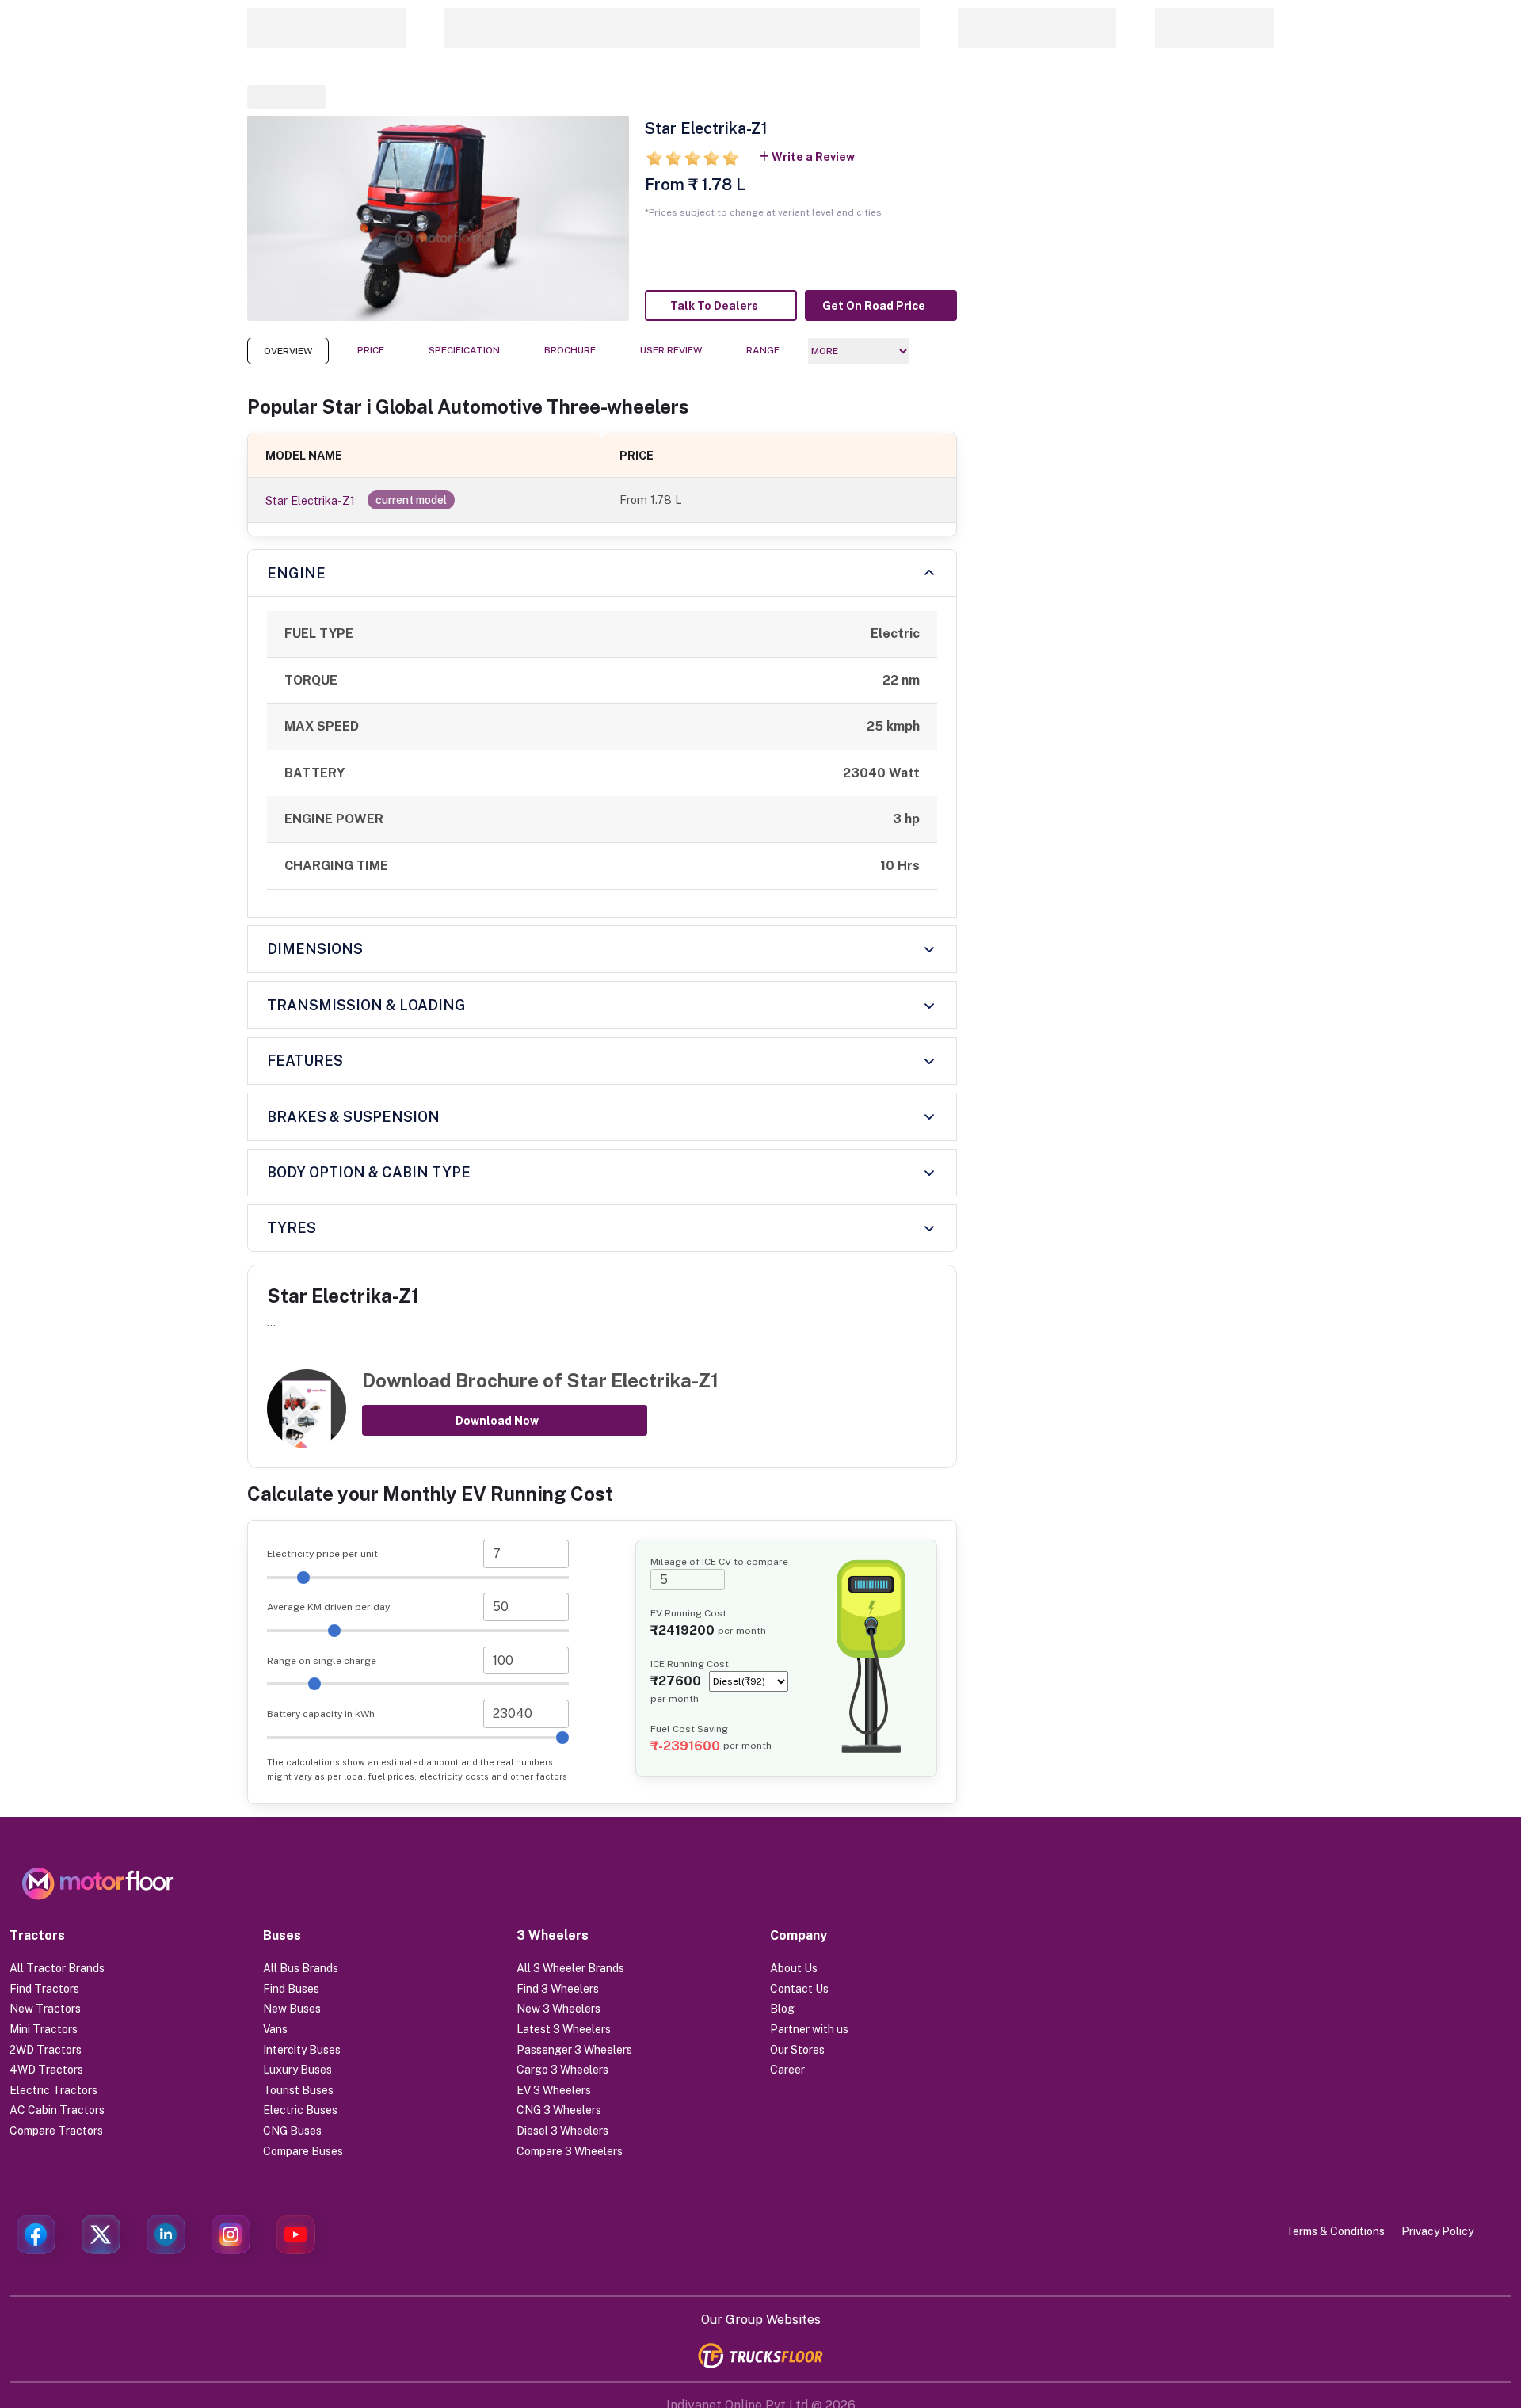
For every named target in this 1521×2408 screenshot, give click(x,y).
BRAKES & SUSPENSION (353, 1117)
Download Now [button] (497, 1421)
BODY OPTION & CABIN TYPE (369, 1172)
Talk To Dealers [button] (714, 306)
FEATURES (305, 1061)
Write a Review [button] (813, 157)
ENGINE (296, 573)
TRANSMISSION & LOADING (366, 1005)
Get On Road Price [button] (874, 306)
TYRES (292, 1228)
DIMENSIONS (315, 949)
